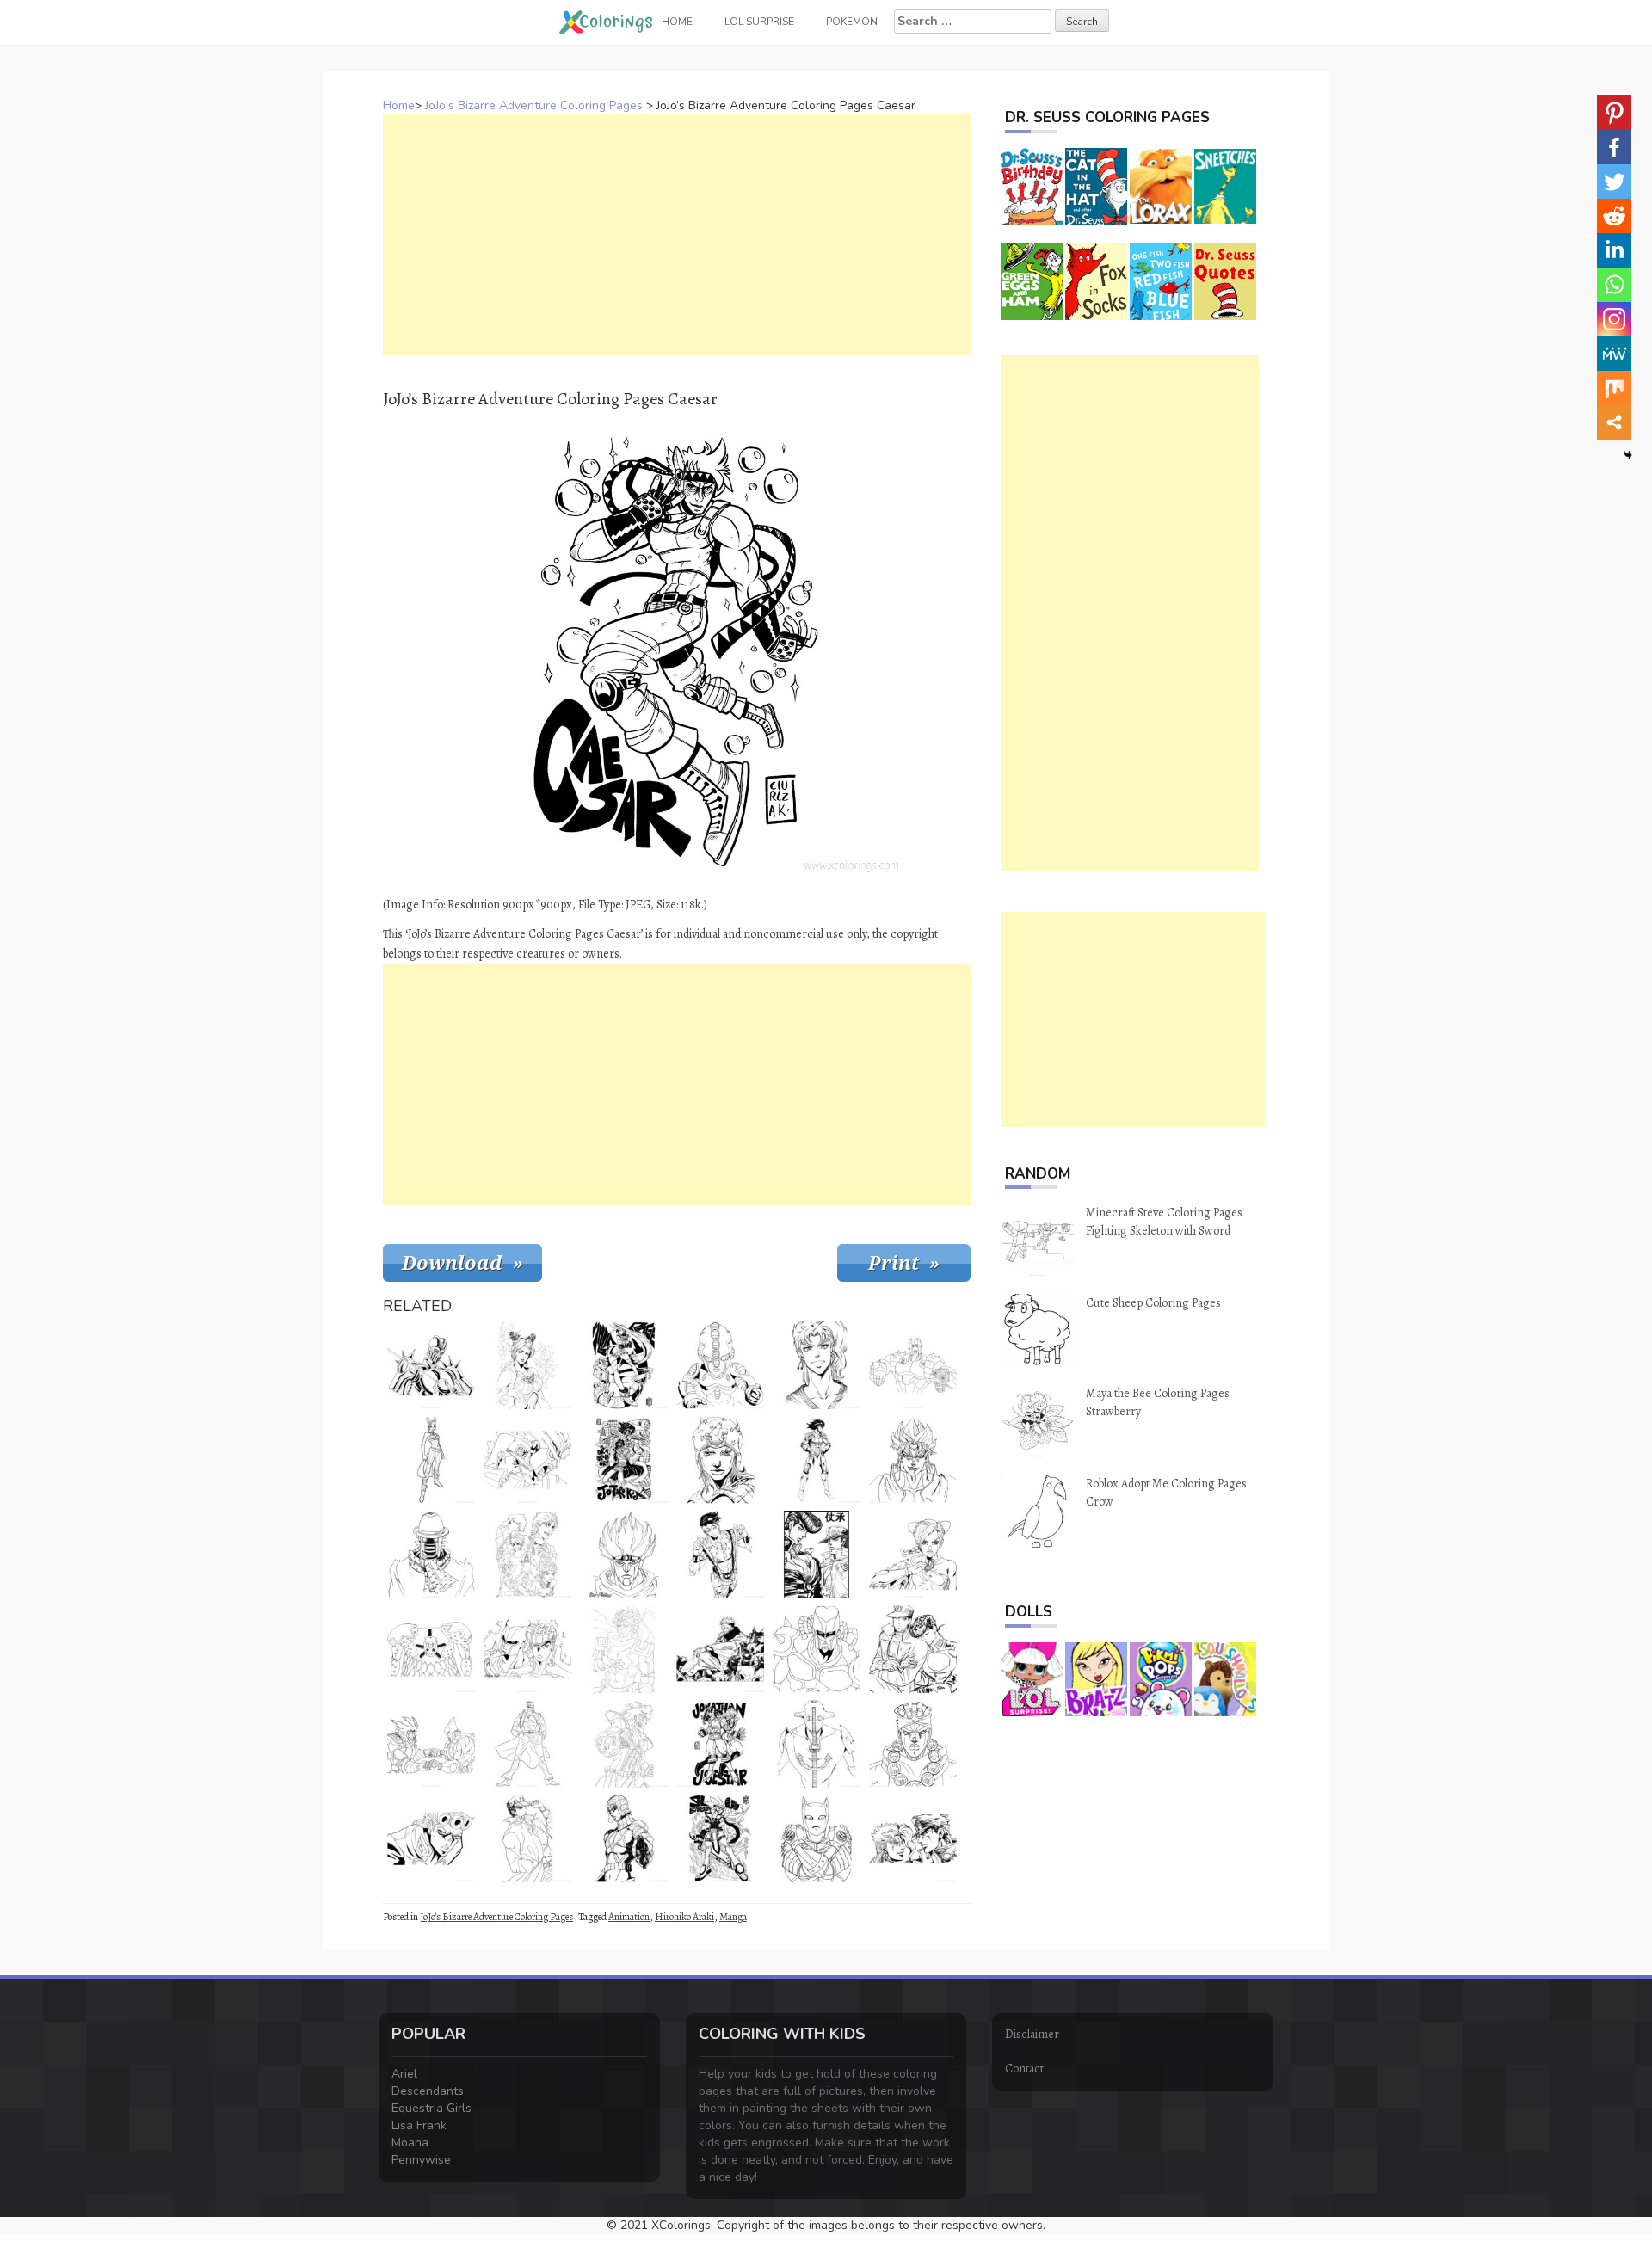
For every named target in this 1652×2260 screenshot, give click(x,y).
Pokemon (852, 22)
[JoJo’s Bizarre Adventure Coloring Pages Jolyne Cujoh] (431, 1460)
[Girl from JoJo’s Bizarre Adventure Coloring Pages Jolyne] (527, 1365)
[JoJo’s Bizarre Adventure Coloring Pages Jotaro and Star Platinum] (527, 1460)
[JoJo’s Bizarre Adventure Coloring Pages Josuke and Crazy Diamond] (527, 1649)
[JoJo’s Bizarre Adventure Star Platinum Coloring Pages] (624, 1555)
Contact (1024, 2069)
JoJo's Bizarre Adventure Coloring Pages (534, 105)
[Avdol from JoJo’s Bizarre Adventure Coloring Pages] (913, 1744)
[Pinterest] (1614, 113)
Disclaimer (1032, 2034)
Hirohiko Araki (684, 1917)
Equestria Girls (431, 2108)
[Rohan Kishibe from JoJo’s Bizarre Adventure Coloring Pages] (720, 1555)
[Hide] (1628, 455)
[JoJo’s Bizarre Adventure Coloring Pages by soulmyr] (817, 1460)
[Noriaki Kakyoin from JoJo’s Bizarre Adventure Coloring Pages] (817, 1365)
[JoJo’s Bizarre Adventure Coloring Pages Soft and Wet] (817, 1744)
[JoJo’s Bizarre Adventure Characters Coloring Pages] (527, 1555)
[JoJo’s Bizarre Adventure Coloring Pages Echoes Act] (720, 1365)
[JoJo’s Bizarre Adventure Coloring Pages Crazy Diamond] (817, 1649)
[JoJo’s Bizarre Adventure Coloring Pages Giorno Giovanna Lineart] (431, 1838)
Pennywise (421, 2160)
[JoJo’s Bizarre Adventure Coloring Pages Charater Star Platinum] (624, 1649)
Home (399, 105)
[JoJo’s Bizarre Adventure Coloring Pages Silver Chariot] (431, 1365)
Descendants (428, 2091)
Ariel (404, 2074)
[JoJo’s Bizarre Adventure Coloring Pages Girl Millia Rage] (624, 1365)
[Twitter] (1614, 182)
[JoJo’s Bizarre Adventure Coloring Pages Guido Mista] (624, 1838)
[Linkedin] (1614, 250)
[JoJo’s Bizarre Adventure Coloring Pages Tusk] (431, 1649)
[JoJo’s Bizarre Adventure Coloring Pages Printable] (720, 1838)
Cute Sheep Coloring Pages (1153, 1303)
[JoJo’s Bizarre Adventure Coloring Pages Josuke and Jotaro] (817, 1555)
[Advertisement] (677, 235)
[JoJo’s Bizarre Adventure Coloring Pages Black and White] (720, 1649)
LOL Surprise (759, 22)
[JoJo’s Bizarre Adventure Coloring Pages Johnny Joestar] (720, 1460)
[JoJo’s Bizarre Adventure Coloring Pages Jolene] (913, 1555)
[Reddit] (1614, 216)
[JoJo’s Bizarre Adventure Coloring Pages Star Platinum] (624, 1744)
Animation (629, 1917)
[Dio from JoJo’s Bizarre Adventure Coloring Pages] (913, 1460)
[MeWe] (1614, 354)
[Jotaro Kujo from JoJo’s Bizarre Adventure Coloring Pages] (527, 1744)
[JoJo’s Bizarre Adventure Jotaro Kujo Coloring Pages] (527, 1838)
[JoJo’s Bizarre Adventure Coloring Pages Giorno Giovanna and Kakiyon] (913, 1838)
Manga (733, 1917)
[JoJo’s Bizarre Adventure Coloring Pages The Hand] (913, 1365)
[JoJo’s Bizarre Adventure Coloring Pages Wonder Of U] (431, 1555)
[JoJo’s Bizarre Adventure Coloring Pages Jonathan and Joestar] (720, 1744)
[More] (1614, 422)
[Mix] (1614, 388)
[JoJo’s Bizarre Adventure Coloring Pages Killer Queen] (817, 1838)
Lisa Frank (419, 2125)
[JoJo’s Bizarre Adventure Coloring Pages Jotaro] (624, 1460)
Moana (410, 2143)
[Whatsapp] (1614, 285)
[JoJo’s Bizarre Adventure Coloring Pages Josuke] (913, 1649)
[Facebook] (1614, 147)
